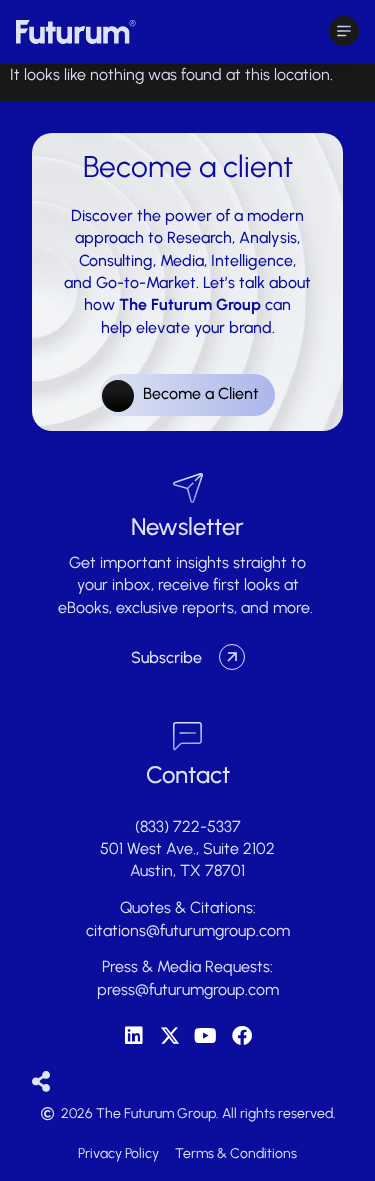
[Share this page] (41, 1082)
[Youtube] (206, 1036)
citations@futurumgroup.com (188, 930)
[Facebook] (242, 1036)
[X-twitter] (170, 1036)
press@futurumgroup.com (188, 989)
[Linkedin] (134, 1036)
